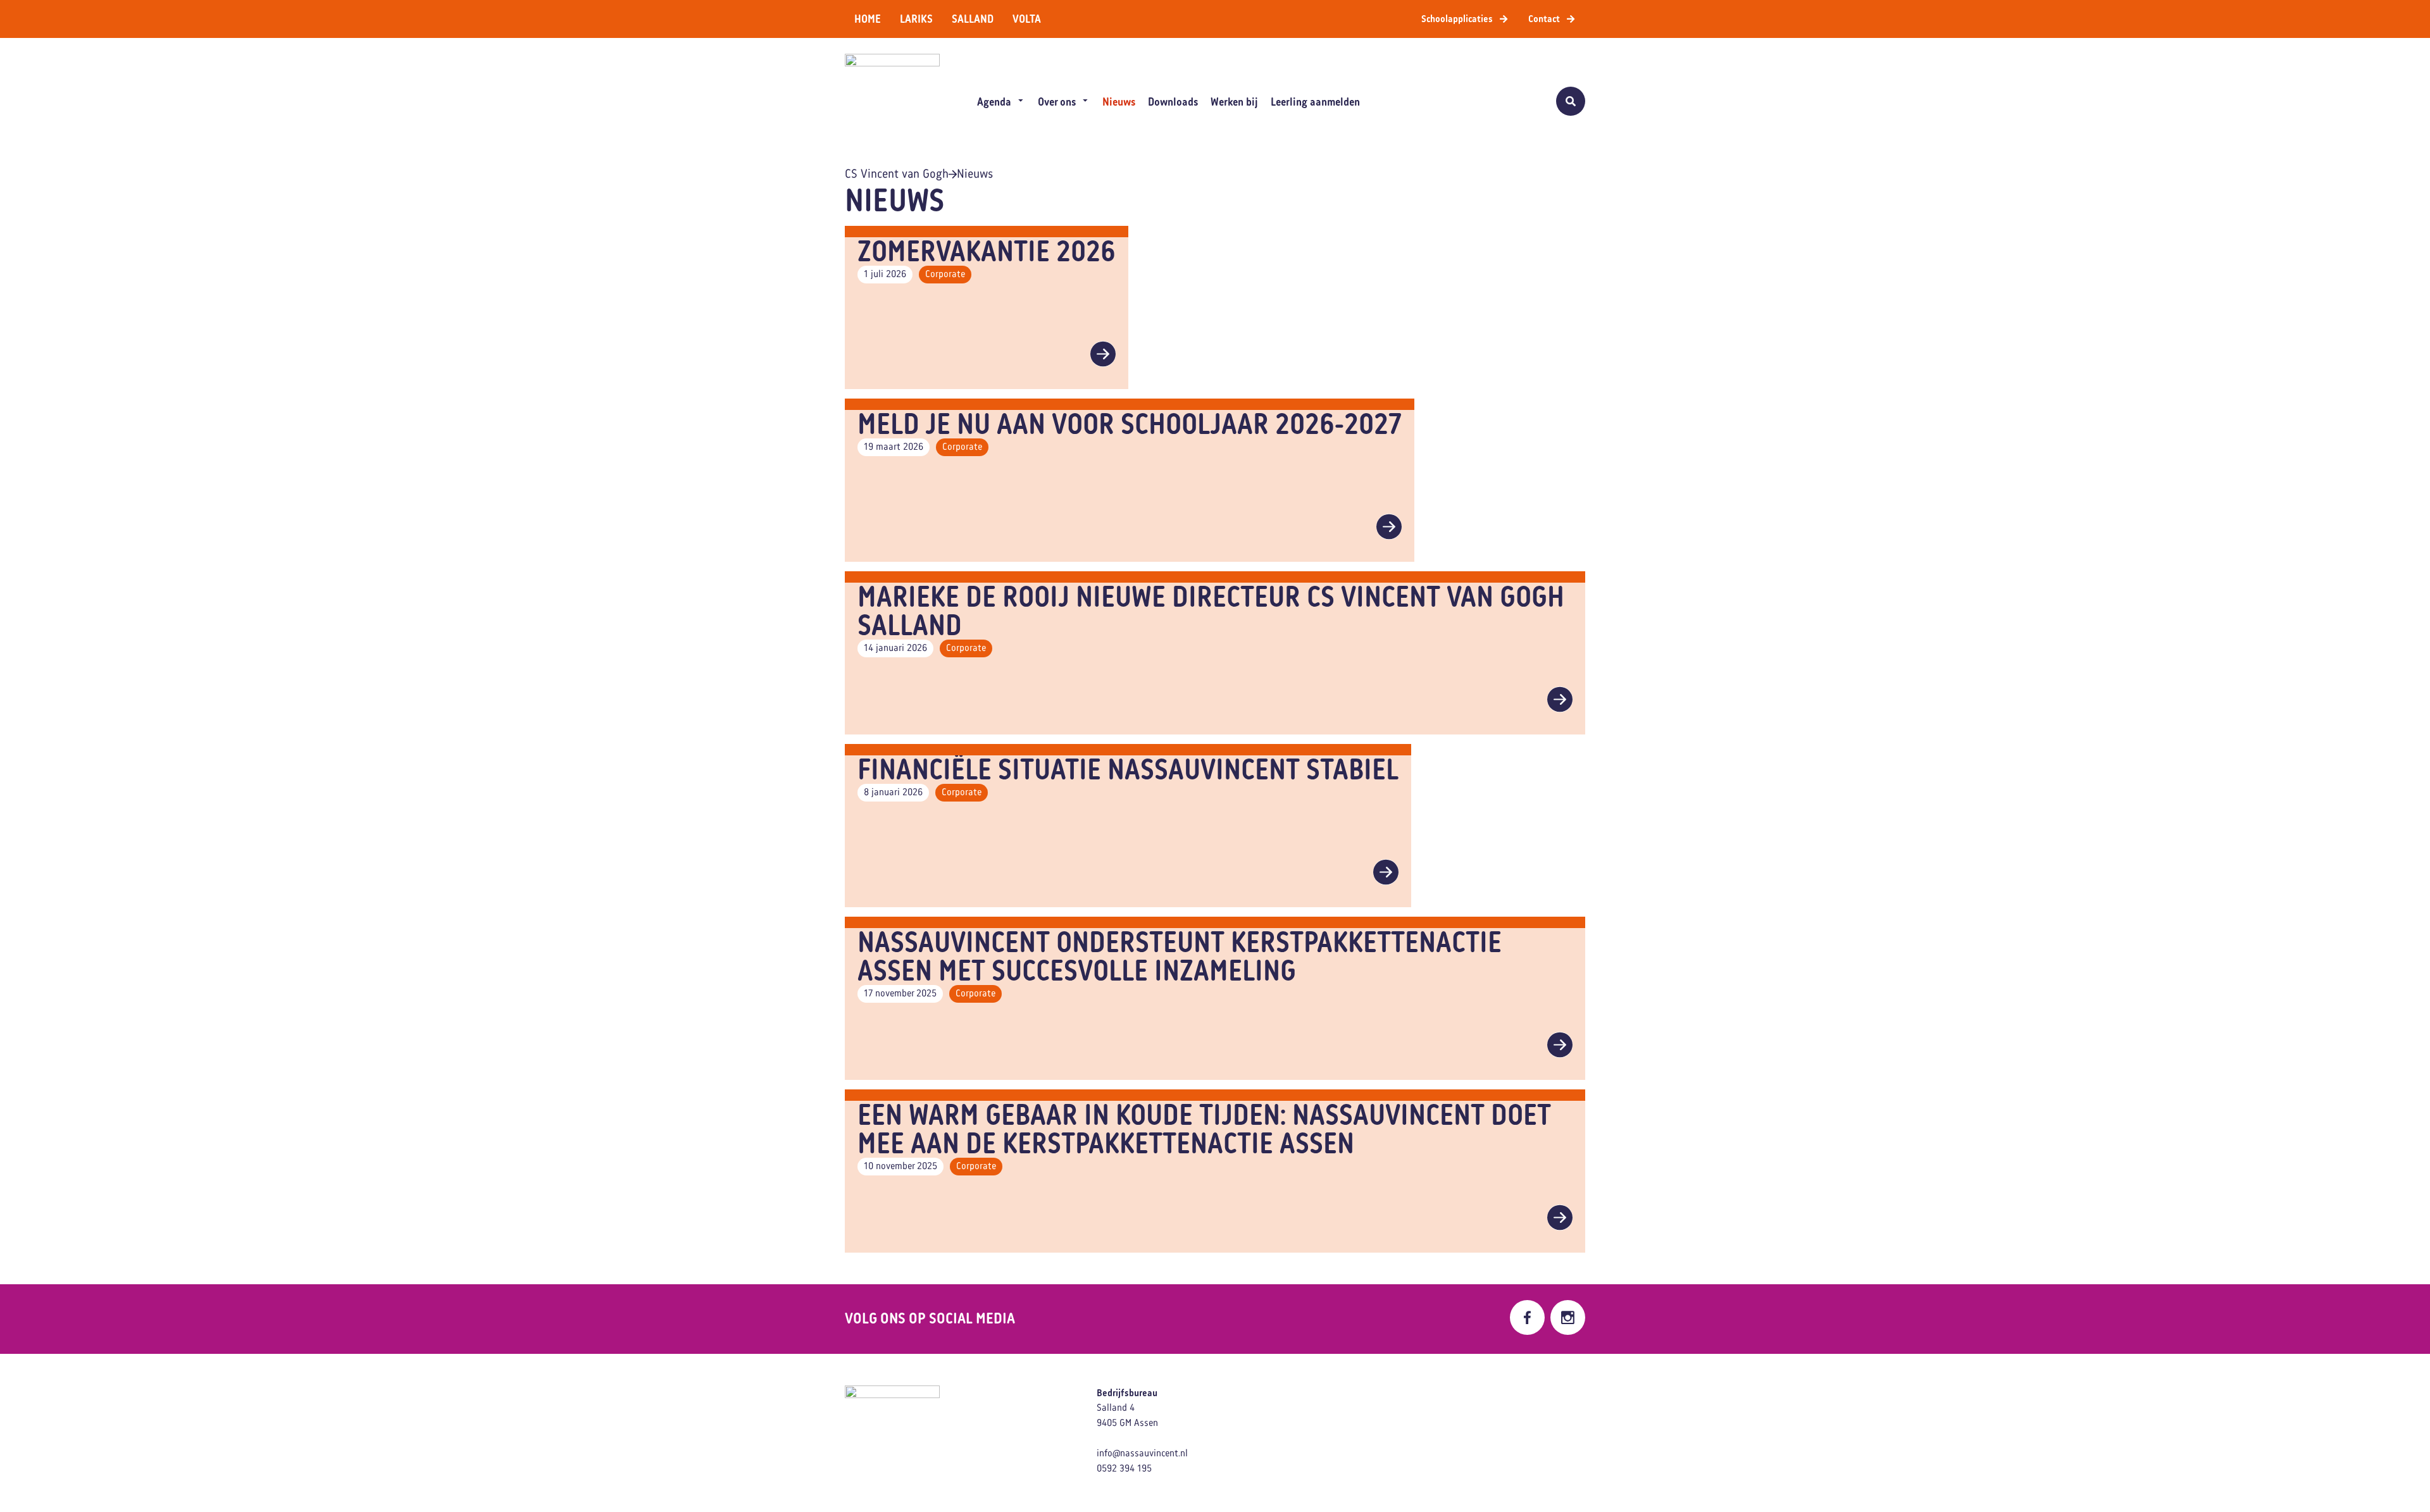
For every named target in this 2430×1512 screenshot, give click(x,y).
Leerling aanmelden (1315, 102)
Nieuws (1119, 102)
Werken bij (1234, 102)
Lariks (916, 19)
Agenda (994, 102)
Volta (1027, 19)
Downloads (1173, 102)
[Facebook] (1527, 1317)
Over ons (1057, 102)
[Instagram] (1568, 1317)
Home (868, 19)
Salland (973, 19)
